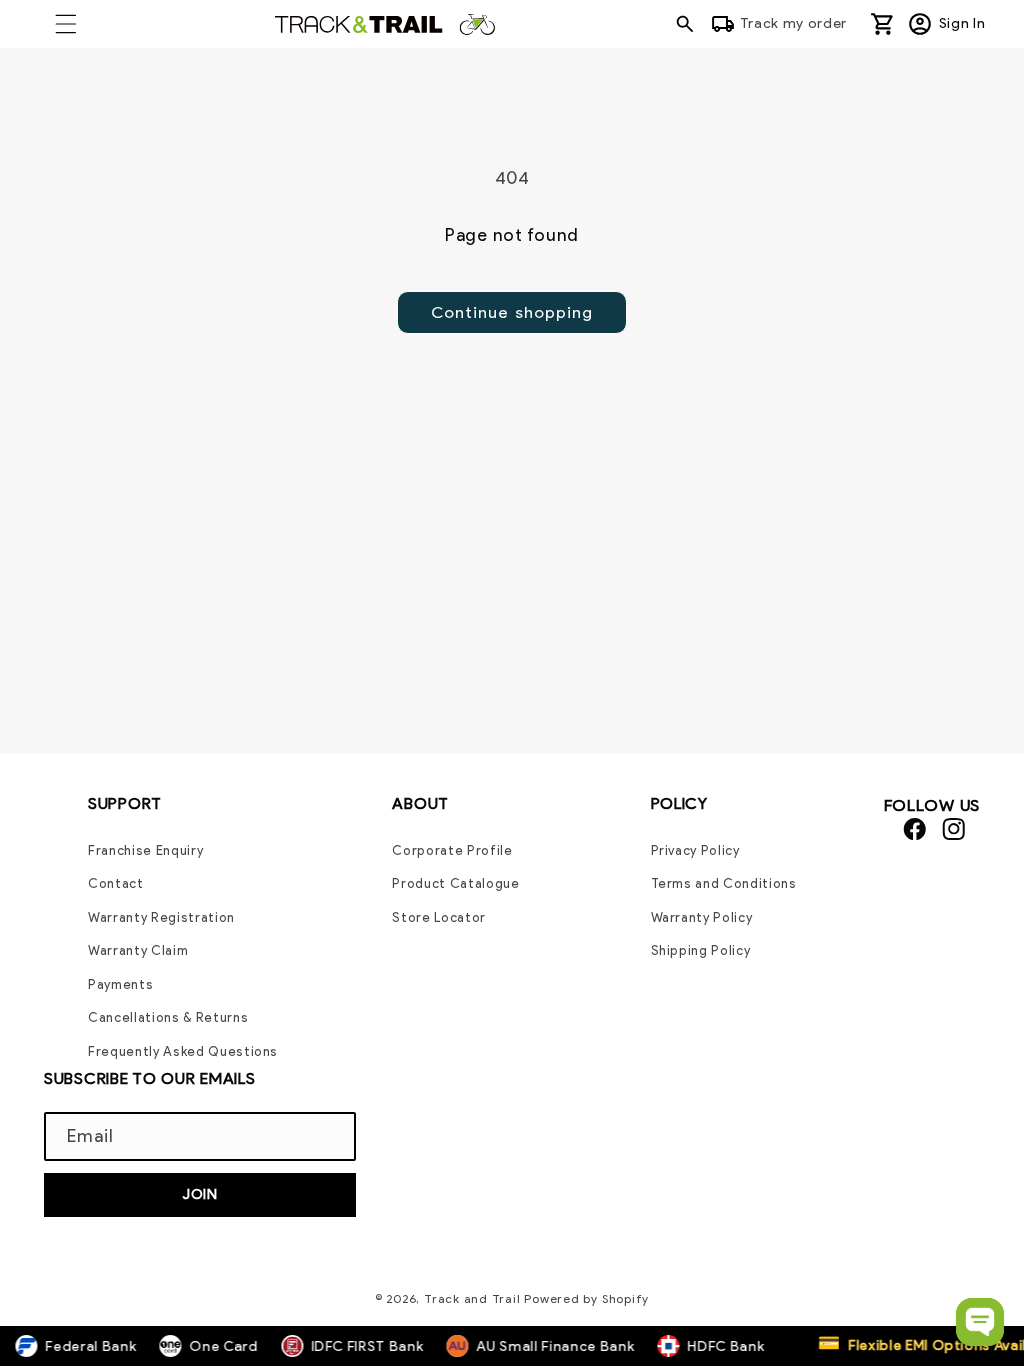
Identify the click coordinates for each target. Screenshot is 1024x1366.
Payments (120, 984)
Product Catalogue (455, 883)
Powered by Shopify (586, 1298)
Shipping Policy (701, 950)
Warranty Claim (138, 950)
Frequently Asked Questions (183, 1051)
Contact (116, 883)
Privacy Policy (695, 850)
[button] (66, 24)
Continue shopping (512, 312)
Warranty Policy (702, 917)
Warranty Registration (161, 917)
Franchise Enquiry (145, 850)
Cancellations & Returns (168, 1017)
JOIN (200, 1194)
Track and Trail (472, 1298)
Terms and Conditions (724, 883)
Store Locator (439, 917)
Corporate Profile (452, 850)
